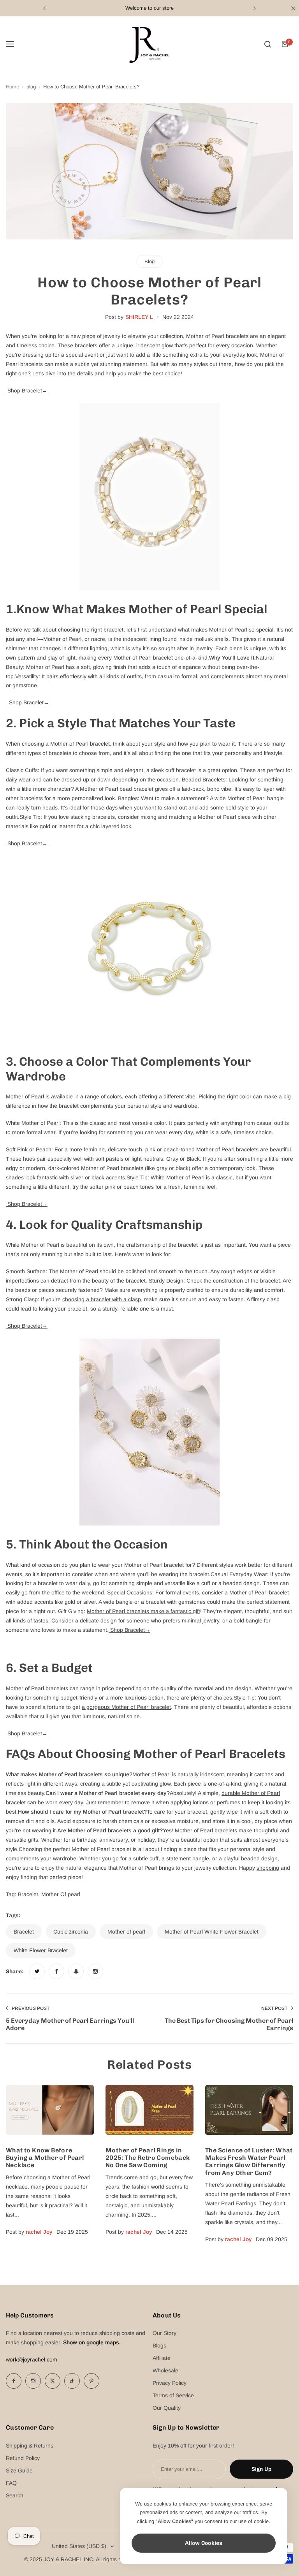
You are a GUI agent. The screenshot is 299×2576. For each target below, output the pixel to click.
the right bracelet (103, 630)
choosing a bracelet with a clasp (102, 1299)
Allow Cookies (204, 2543)
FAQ (11, 2483)
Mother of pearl (126, 1932)
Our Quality (167, 2408)
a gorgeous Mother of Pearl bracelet (126, 1707)
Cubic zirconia (71, 1932)
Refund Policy (23, 2458)
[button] (44, 8)
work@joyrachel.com (32, 2360)
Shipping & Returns (30, 2446)
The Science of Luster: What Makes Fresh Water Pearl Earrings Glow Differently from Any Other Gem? (249, 2162)
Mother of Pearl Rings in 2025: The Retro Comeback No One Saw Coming (148, 2158)
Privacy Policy (170, 2383)
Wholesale (165, 2370)
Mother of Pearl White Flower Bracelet (212, 1932)
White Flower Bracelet (41, 1950)
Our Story (164, 2333)
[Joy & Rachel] (149, 44)
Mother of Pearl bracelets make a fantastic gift (143, 1611)
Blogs (159, 2345)
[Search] (267, 44)
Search (15, 2495)
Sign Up (261, 2469)
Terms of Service (173, 2395)
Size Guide (19, 2470)
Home (12, 87)
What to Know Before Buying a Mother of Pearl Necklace (45, 2158)
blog (31, 87)
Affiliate (162, 2358)
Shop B (27, 391)
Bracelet (24, 1932)
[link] (37, 1971)
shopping (268, 1868)
